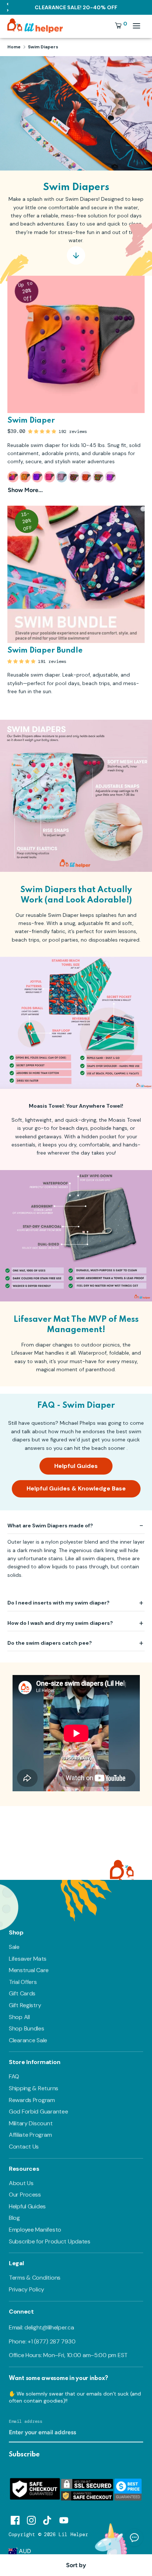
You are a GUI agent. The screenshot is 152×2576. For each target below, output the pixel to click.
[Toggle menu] (137, 26)
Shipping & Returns (34, 2088)
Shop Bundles (27, 2028)
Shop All (19, 2017)
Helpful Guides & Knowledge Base (76, 1488)
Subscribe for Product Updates (50, 2241)
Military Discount (31, 2123)
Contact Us (24, 2147)
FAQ (14, 2076)
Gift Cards (22, 1993)
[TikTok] (48, 2519)
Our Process (25, 2195)
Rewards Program (32, 2100)
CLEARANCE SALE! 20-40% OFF (76, 7)
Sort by (76, 2565)
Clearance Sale (28, 2040)
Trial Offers (23, 1982)
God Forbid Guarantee (38, 2111)
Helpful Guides (76, 1466)
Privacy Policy (27, 2289)
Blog (14, 2218)
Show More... (25, 490)
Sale (14, 1947)
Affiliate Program (30, 2135)
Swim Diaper (31, 421)
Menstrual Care (29, 1970)
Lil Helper (73, 2534)
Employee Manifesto (35, 2230)
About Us (21, 2183)
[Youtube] (64, 2519)
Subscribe (24, 2455)
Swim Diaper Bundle (45, 651)
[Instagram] (31, 2519)
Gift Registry (25, 2005)
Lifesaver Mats (28, 1959)
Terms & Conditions (35, 2278)
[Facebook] (15, 2519)
